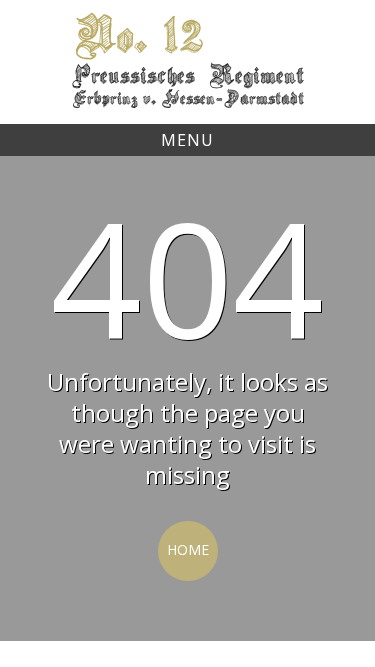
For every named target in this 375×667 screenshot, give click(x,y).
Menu (187, 140)
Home (188, 549)
